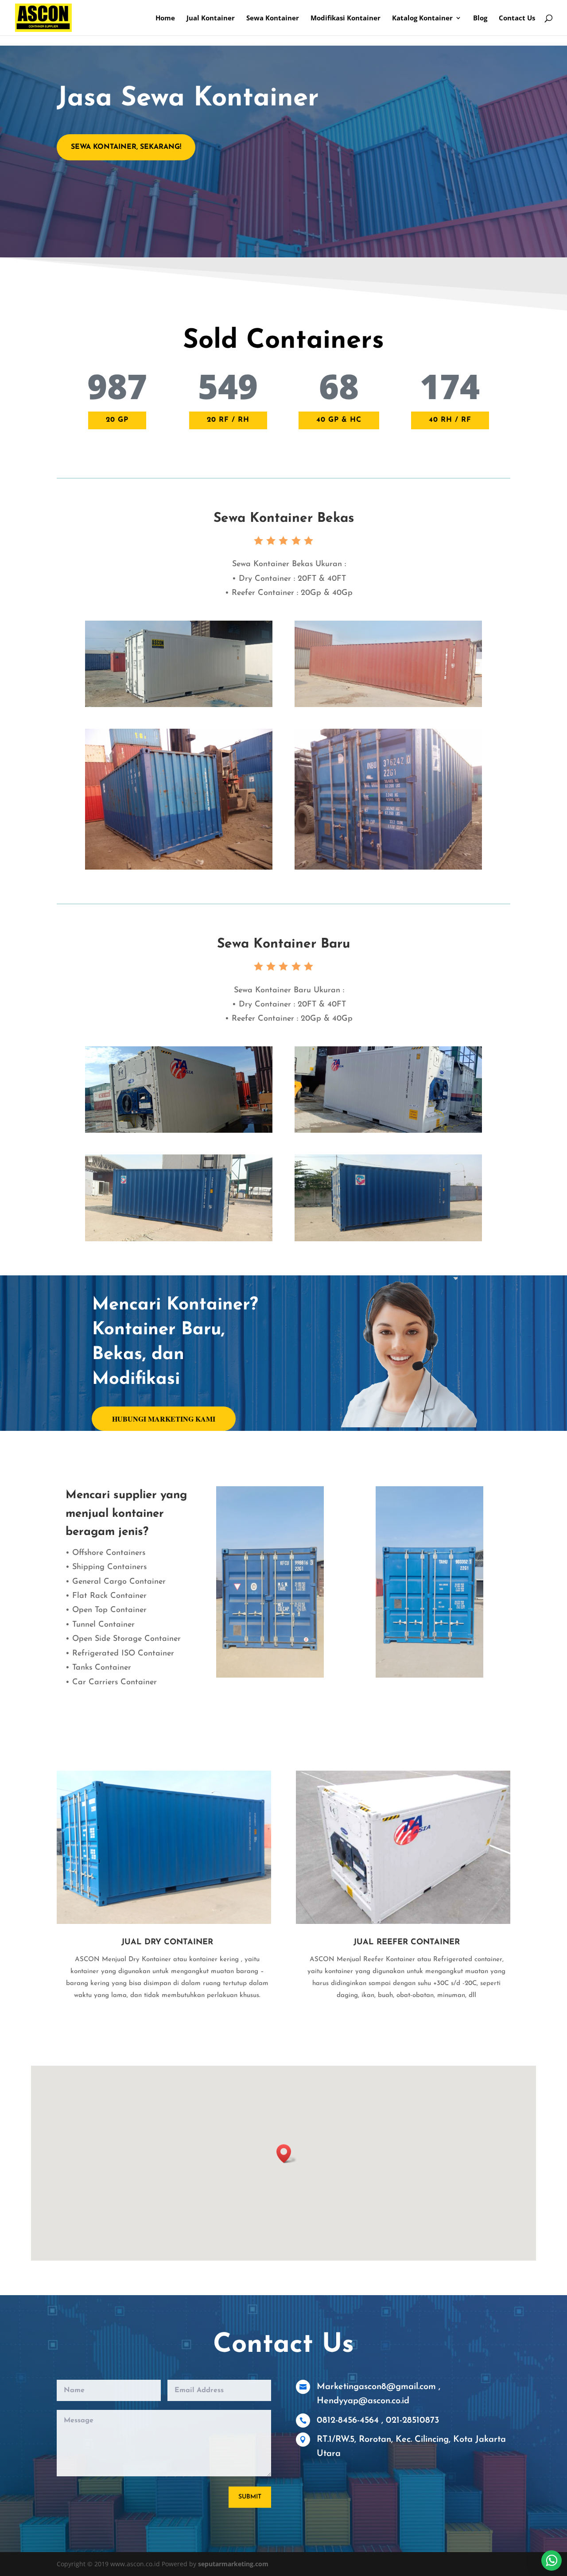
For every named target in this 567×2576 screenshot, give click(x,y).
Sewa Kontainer (273, 18)
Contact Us (517, 18)
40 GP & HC (339, 420)
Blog (480, 18)
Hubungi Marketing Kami (164, 1419)
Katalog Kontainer (422, 18)
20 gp (117, 420)
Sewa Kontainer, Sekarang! (126, 147)
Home (165, 18)
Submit (250, 2497)
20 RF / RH (228, 420)
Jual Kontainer (211, 18)
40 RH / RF (450, 420)
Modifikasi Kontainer (346, 18)
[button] (287, 2154)
